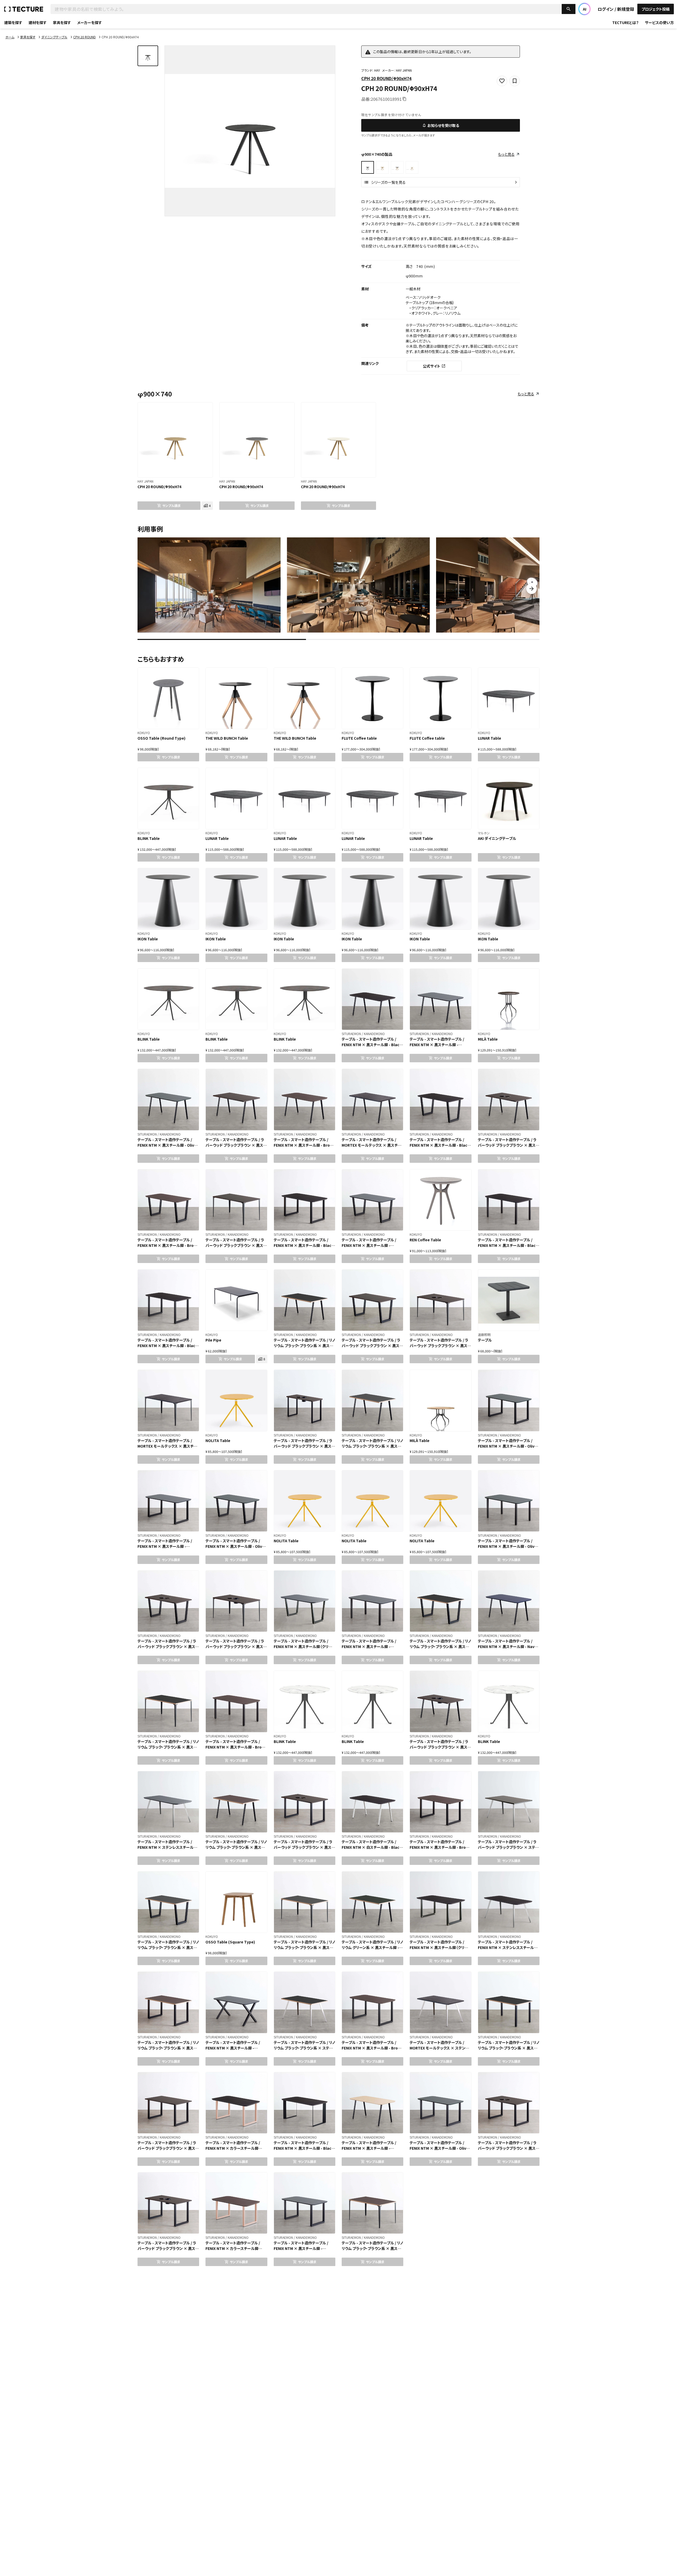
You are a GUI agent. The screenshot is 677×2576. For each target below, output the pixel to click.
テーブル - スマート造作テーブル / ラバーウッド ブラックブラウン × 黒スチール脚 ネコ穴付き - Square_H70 (304, 1847)
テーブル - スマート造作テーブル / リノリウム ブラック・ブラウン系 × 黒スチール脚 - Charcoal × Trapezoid (168, 1947)
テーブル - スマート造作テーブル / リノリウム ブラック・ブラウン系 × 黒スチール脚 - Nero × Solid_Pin (168, 1747)
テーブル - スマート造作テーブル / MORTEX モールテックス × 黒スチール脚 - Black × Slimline (372, 1145)
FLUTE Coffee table (359, 738)
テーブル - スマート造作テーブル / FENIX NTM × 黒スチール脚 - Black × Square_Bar (508, 1245)
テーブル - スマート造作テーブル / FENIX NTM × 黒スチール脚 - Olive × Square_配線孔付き (507, 1446)
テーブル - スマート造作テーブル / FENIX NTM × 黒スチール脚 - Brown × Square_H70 (372, 2048)
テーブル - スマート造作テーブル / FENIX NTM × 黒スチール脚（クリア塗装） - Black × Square (439, 1947)
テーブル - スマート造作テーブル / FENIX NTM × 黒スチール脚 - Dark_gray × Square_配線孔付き (167, 1546)
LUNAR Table (490, 738)
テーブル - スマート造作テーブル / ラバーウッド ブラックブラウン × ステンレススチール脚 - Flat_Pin (508, 1847)
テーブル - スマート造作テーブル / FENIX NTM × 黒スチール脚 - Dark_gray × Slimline (437, 1045)
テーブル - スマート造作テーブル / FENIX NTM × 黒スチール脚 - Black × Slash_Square (304, 2148)
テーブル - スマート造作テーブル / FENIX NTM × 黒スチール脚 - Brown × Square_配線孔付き (440, 1847)
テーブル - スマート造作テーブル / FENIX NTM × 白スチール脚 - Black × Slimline (372, 1847)
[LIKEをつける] (196, 409)
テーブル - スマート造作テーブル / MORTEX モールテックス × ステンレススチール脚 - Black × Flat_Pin (439, 2048)
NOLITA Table (218, 1440)
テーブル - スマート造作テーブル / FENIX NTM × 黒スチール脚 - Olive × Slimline (167, 1145)
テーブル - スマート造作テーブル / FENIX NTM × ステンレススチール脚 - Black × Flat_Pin (508, 1947)
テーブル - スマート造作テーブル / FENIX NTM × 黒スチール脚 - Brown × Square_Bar (236, 1747)
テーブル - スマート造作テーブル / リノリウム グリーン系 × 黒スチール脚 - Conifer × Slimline (372, 1947)
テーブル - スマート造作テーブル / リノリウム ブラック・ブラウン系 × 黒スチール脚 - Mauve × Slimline (236, 1847)
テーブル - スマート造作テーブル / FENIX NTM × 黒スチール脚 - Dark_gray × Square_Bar (369, 1646)
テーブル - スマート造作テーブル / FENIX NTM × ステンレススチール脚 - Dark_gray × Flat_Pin (167, 1847)
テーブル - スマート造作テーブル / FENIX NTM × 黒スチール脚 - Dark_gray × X (233, 2048)
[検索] (569, 9)
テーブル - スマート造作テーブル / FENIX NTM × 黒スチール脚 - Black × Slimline (372, 1045)
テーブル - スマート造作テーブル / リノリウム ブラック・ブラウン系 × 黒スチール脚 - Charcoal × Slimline (372, 1446)
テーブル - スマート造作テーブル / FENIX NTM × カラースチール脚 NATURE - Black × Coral (233, 2148)
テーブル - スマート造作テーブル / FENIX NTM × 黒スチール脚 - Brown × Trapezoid (168, 1245)
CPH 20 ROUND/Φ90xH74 (386, 78)
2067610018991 (386, 99)
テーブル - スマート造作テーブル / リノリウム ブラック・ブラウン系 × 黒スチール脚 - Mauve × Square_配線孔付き (168, 2051)
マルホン (484, 833)
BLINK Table (149, 838)
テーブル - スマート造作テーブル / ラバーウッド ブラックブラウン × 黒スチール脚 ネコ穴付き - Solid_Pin (440, 1346)
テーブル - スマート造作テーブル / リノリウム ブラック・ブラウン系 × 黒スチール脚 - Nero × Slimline (304, 1346)
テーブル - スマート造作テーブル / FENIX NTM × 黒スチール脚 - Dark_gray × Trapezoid (369, 1245)
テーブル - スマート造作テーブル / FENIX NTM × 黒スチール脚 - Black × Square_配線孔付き (304, 1245)
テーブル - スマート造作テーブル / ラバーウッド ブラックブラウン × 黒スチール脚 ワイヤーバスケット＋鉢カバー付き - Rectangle (304, 1449)
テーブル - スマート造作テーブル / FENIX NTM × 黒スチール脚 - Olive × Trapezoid (235, 1546)
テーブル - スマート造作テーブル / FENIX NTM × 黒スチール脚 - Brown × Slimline (305, 1145)
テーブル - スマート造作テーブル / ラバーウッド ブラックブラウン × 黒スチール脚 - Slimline (236, 1145)
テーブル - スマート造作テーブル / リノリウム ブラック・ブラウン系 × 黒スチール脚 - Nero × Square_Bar (509, 2048)
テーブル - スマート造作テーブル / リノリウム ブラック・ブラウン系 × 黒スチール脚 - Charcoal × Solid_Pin (304, 1947)
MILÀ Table (488, 1039)
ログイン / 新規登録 (616, 9)
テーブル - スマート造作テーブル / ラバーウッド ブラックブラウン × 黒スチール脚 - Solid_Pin (236, 1245)
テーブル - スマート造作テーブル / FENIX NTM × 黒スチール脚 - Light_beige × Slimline (369, 2148)
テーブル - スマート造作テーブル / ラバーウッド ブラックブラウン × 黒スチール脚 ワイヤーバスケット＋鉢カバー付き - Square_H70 (168, 2251)
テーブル (485, 1340)
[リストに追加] (206, 409)
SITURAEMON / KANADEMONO (363, 1034)
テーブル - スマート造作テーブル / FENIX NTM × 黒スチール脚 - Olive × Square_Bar (507, 1546)
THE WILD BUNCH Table (227, 738)
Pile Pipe (213, 1340)
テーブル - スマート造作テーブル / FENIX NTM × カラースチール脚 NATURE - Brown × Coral (233, 2248)
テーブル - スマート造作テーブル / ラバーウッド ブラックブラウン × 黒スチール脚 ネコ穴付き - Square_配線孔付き (508, 2151)
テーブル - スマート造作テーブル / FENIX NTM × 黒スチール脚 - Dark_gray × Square (301, 2248)
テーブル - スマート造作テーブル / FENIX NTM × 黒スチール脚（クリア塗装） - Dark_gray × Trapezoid (303, 1646)
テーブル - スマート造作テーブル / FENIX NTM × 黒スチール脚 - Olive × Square (439, 2148)
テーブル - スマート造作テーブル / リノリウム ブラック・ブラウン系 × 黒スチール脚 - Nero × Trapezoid (440, 1646)
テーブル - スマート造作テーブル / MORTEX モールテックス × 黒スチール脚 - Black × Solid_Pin (167, 1446)
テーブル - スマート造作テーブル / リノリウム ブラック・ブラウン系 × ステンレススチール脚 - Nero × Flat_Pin (304, 2048)
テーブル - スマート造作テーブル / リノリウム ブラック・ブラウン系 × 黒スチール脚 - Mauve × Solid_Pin (372, 2248)
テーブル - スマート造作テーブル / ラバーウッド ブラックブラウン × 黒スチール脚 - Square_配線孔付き (168, 2148)
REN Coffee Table (425, 1240)
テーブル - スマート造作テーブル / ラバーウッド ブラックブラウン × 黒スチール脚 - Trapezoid (372, 1346)
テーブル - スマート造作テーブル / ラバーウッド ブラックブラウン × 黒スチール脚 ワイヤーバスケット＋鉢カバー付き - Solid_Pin (236, 1649)
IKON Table (148, 939)
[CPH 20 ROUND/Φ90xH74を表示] (382, 167)
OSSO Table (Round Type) (161, 738)
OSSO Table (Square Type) (230, 1942)
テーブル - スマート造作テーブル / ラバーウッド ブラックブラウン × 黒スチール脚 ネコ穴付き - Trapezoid (168, 1646)
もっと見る (506, 154)
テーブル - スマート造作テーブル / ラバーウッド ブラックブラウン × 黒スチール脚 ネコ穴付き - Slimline (508, 1145)
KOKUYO (144, 733)
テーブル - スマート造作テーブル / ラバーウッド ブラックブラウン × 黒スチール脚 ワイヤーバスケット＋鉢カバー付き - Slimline (440, 1750)
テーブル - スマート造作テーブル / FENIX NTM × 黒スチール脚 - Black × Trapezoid (440, 1145)
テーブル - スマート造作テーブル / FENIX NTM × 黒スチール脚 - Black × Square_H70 (167, 1346)
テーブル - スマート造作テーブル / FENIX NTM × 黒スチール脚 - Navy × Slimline (507, 1646)
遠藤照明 (484, 1335)
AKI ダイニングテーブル (497, 838)
